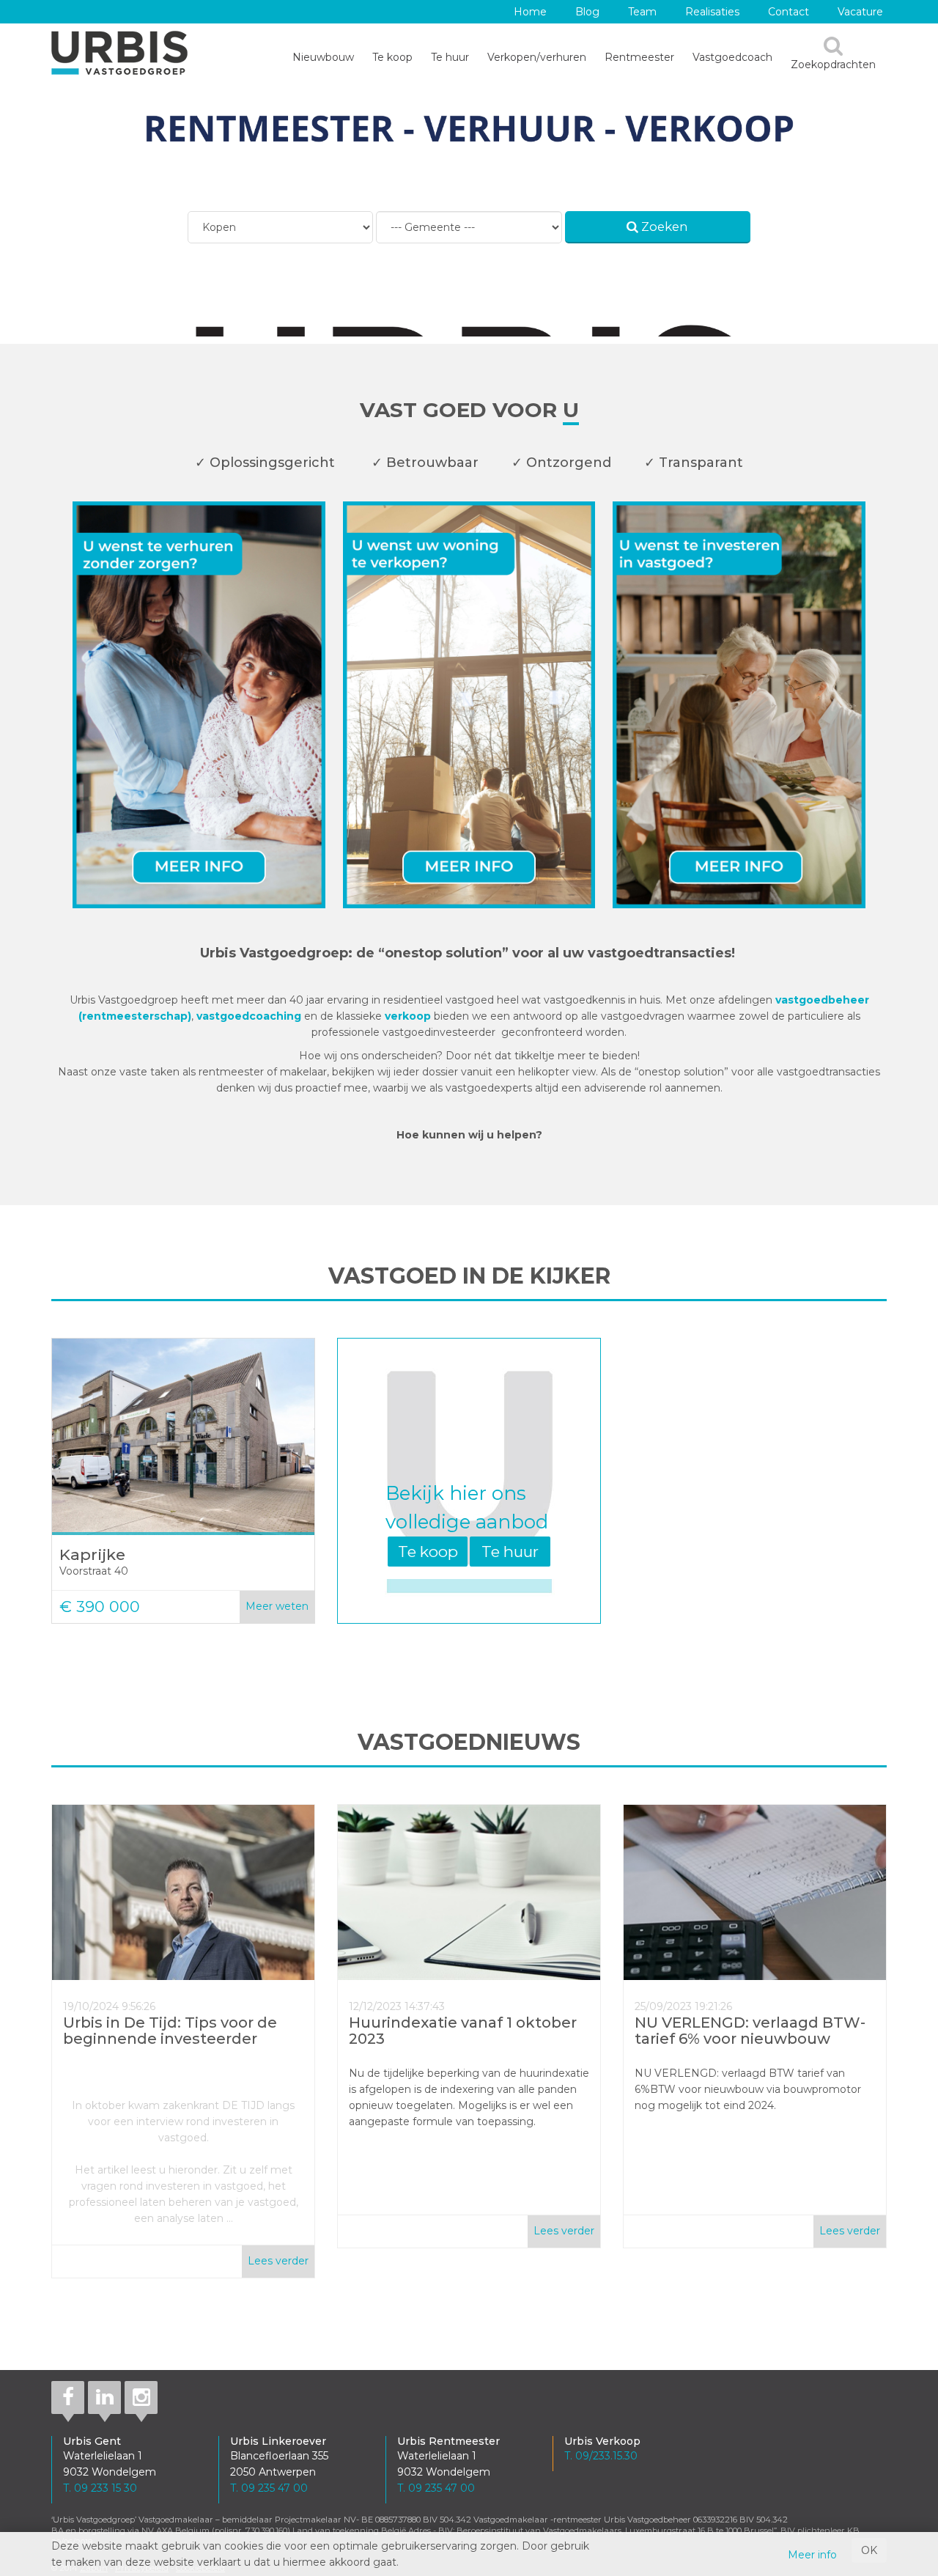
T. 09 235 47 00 (269, 2488)
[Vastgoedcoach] (739, 707)
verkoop (409, 1016)
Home (530, 12)
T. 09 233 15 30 (100, 2488)
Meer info (812, 2555)
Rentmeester (639, 57)
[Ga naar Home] (119, 53)
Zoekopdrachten (833, 65)
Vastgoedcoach (732, 57)
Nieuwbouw (323, 57)
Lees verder (278, 2261)
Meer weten (277, 1606)
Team (642, 12)
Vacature (860, 12)
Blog (587, 12)
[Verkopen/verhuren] (469, 707)
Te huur (450, 57)
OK (869, 2550)
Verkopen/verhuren (537, 57)
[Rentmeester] (199, 707)
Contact (789, 12)
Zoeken (663, 227)
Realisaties (712, 12)
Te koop (392, 57)
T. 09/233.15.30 (601, 2456)
